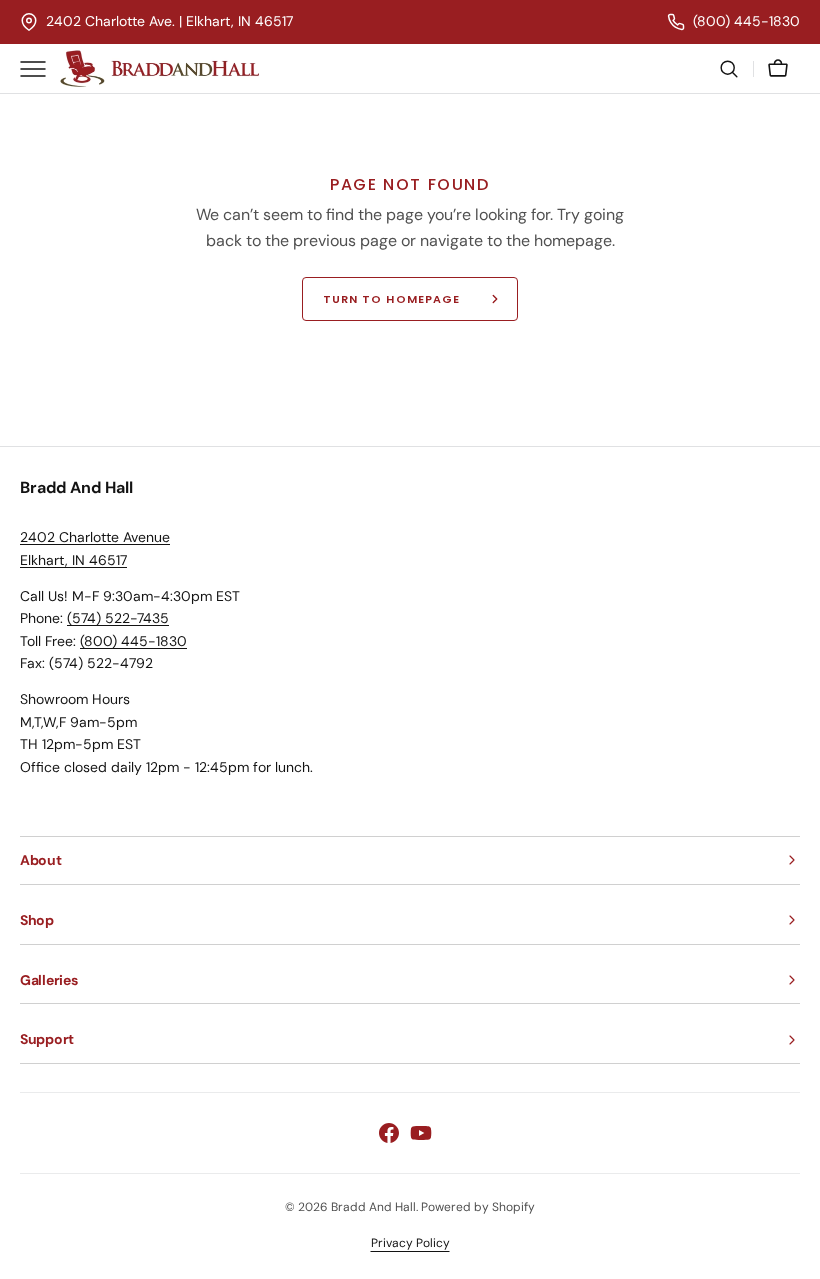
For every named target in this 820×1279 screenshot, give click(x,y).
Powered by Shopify (478, 1207)
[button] (729, 69)
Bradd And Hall (373, 1207)
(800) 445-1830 (133, 641)
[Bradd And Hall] (160, 69)
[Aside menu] (40, 69)
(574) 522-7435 (118, 618)
